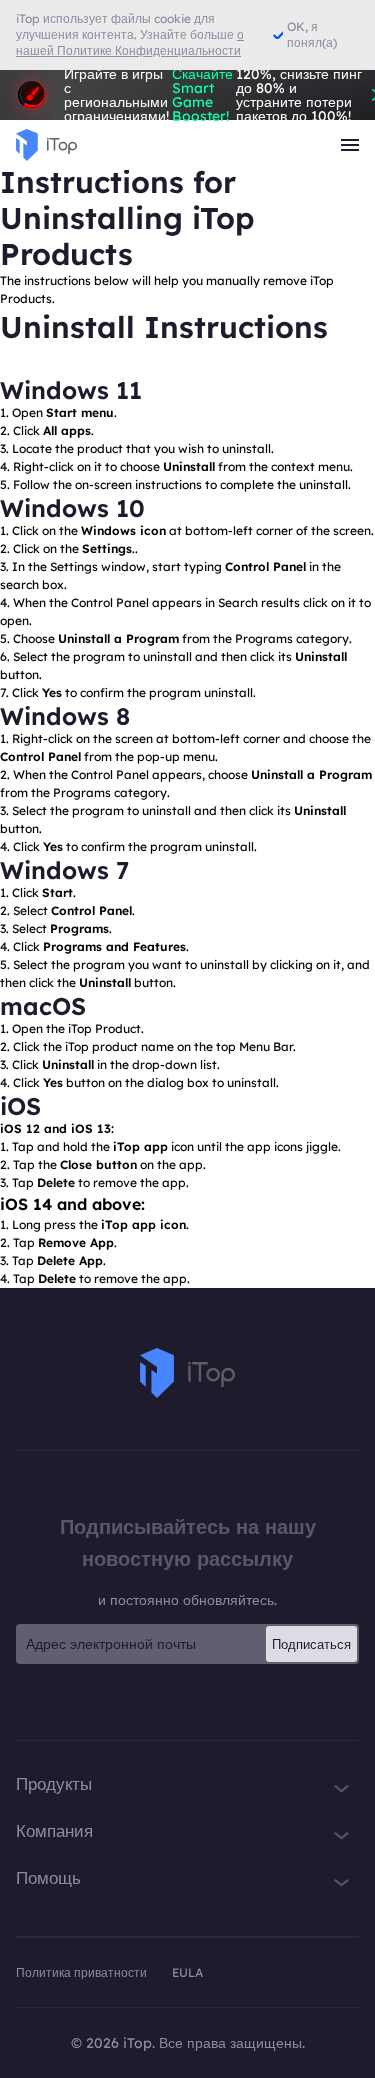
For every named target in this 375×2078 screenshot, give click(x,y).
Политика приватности (83, 1972)
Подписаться (311, 1644)
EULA (187, 1972)
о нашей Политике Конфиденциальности (130, 42)
